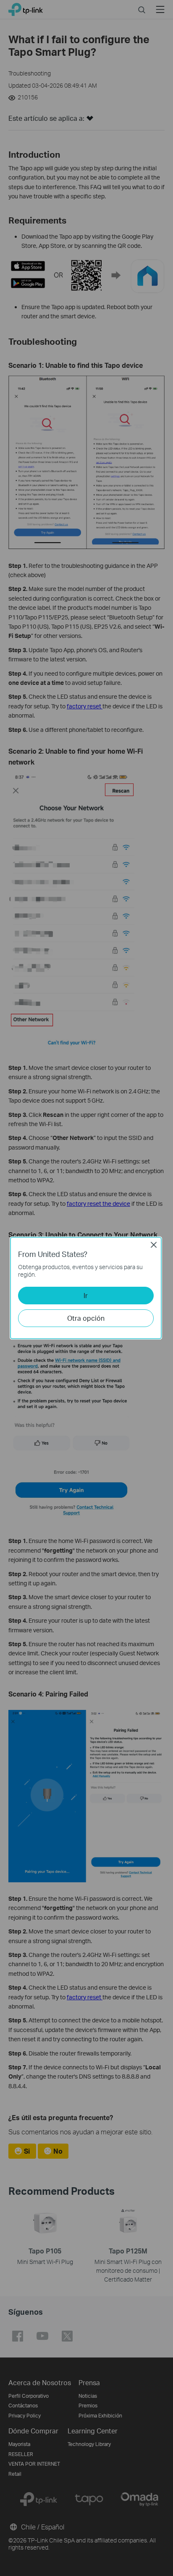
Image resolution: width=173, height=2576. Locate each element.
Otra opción (86, 1318)
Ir (86, 1295)
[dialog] (86, 1288)
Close (154, 1245)
